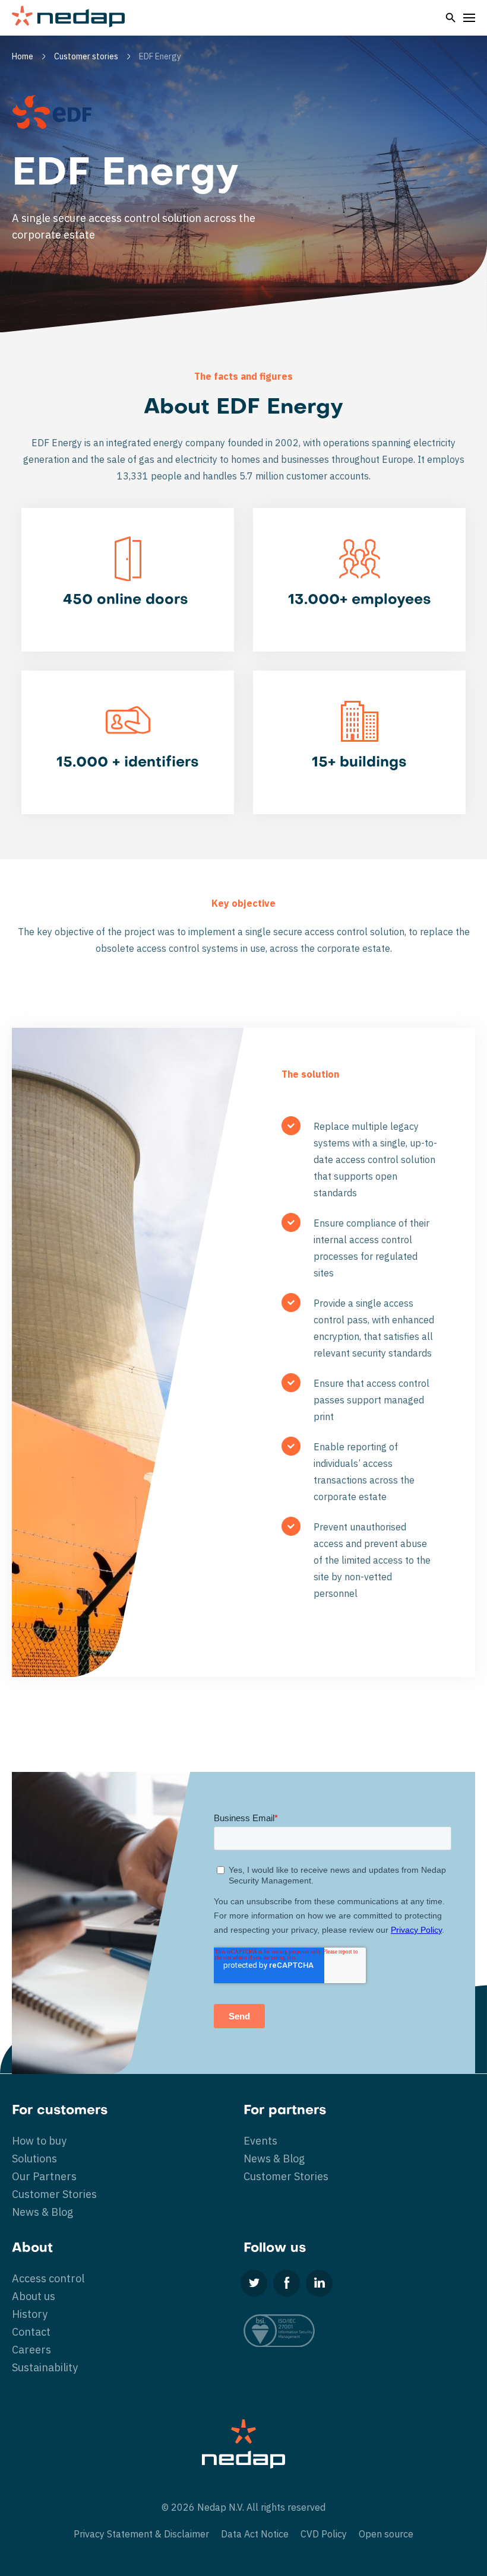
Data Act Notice (255, 2534)
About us (34, 2296)
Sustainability (45, 2367)
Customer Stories (54, 2194)
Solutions (34, 2159)
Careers (31, 2350)
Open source (386, 2534)
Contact (31, 2332)
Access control (48, 2278)
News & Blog (42, 2212)
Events (260, 2141)
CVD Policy (324, 2534)
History (30, 2314)
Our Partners (44, 2176)
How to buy (39, 2141)
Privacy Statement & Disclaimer (141, 2534)
